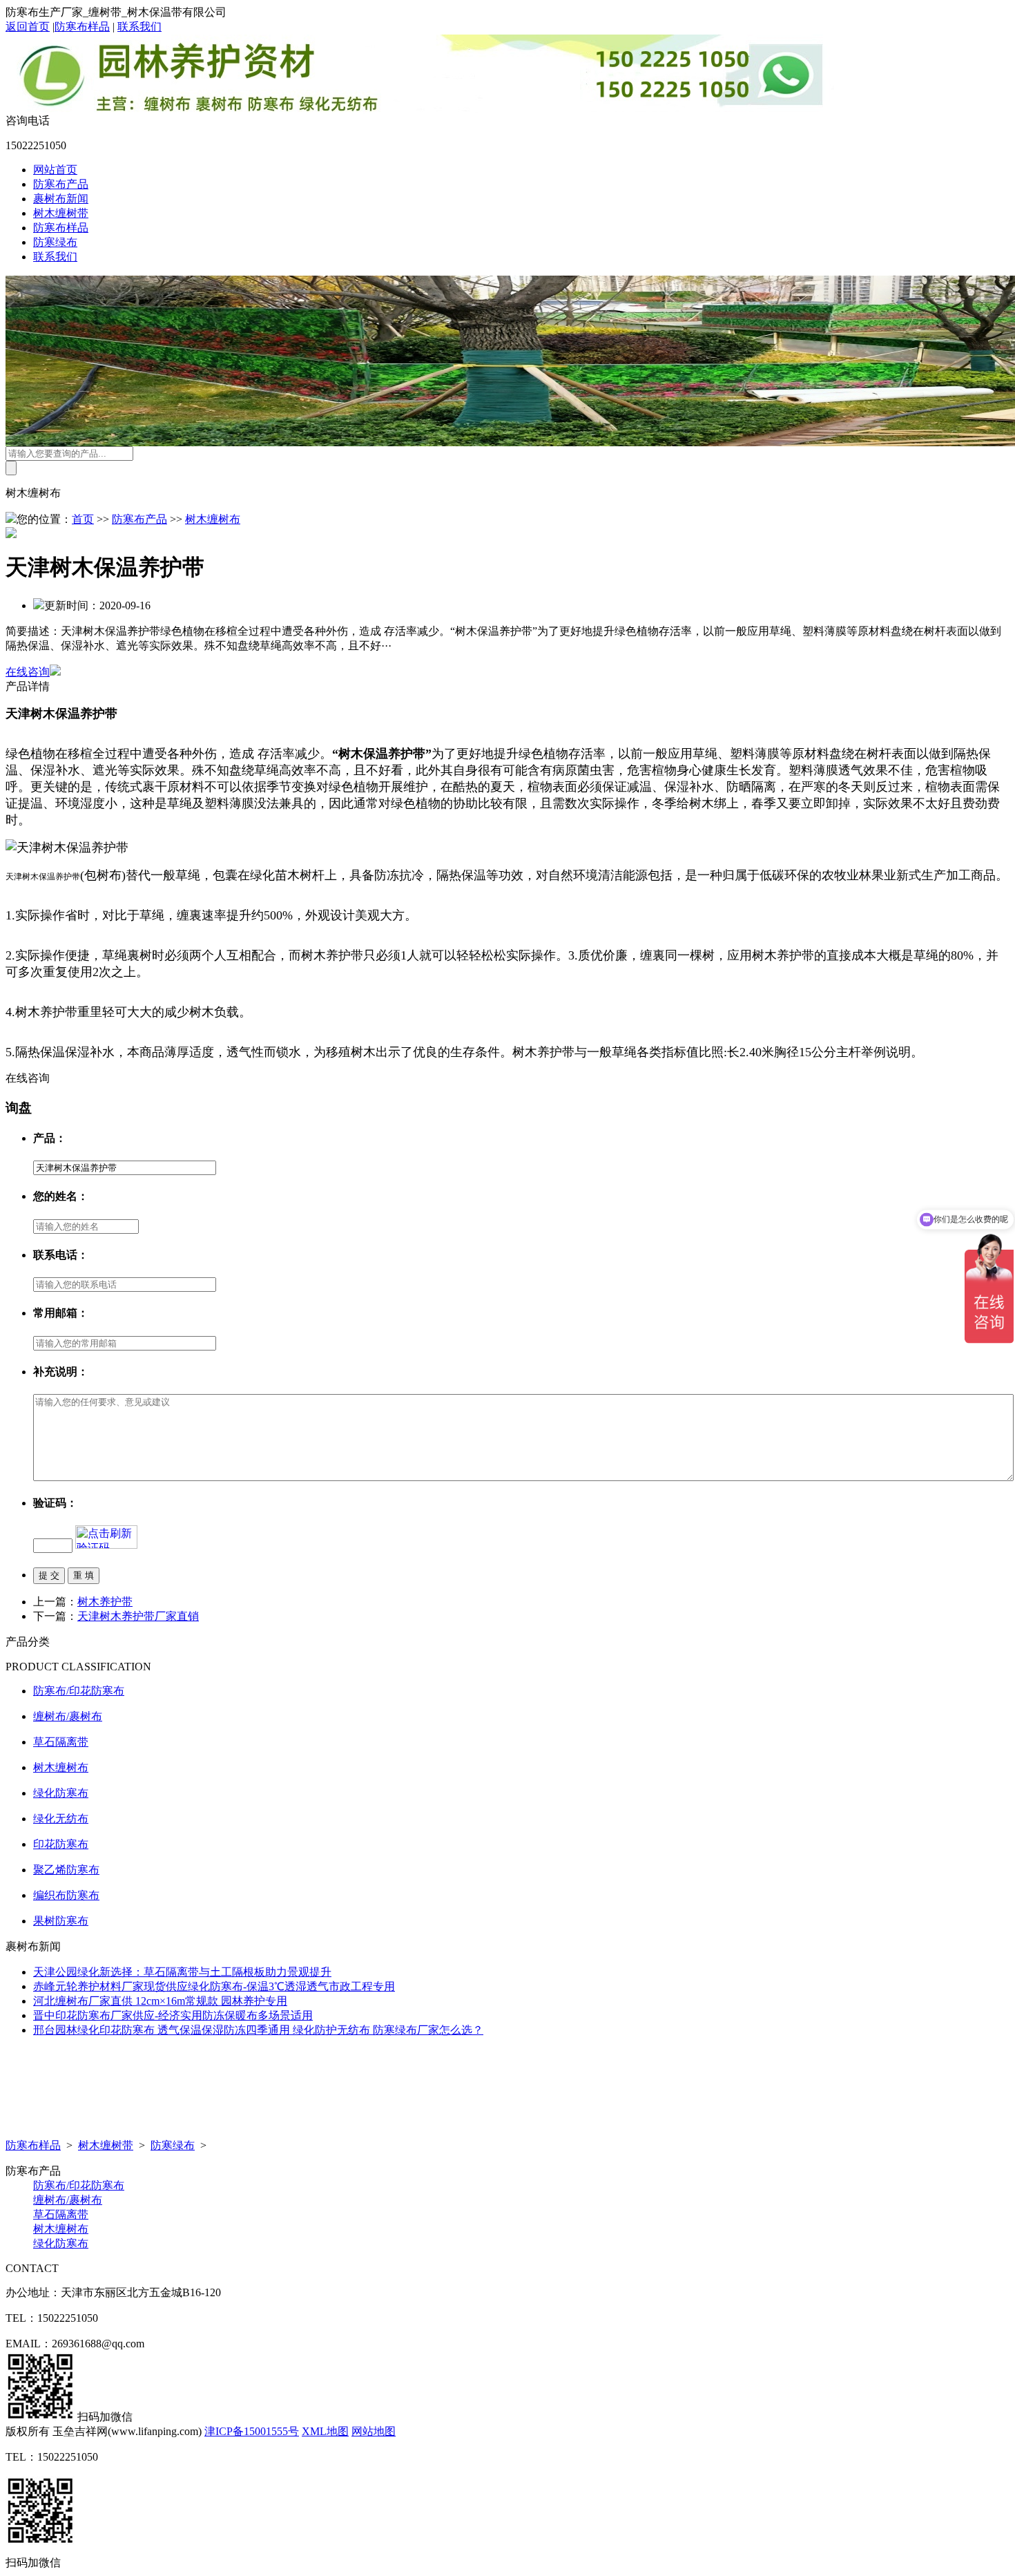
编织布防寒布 (66, 1895)
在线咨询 (28, 672)
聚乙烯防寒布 (66, 1870)
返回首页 (28, 27)
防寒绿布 (55, 242)
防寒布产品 (61, 184)
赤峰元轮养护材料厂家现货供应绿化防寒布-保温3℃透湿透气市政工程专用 (214, 1986)
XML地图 (325, 2431)
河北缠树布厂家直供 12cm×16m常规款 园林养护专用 (160, 2001)
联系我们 (139, 27)
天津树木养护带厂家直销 (138, 1616)
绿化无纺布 (61, 1819)
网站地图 (374, 2431)
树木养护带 (105, 1602)
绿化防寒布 (61, 1793)
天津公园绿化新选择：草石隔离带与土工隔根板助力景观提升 (182, 1972)
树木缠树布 (213, 519)
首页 (83, 519)
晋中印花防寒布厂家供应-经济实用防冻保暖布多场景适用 (173, 2015)
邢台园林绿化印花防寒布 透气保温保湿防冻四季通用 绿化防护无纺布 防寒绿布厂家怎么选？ (258, 2030)
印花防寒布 (61, 1844)
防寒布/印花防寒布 (79, 1691)
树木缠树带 (61, 213)
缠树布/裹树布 (68, 1716)
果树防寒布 (61, 1921)
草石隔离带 (61, 1742)
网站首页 (55, 170)
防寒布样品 (82, 27)
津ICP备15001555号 (252, 2431)
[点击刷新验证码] (106, 1537)
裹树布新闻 (61, 199)
